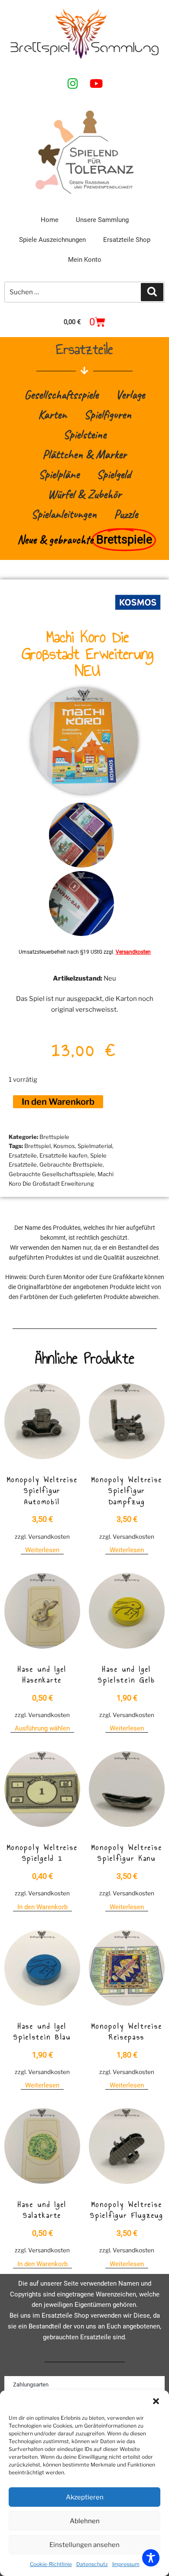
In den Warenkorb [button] (42, 1907)
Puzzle (126, 514)
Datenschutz (92, 2564)
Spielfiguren (108, 414)
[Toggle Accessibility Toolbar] (151, 2558)
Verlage (130, 394)
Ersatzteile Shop (127, 240)
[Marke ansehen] (138, 614)
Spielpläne (59, 474)
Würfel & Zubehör (84, 494)
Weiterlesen (42, 1550)
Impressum (126, 2564)
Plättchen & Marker (84, 454)
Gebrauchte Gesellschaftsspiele (52, 1174)
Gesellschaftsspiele (61, 394)
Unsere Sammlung (102, 220)
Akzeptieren (85, 2497)
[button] (156, 2401)
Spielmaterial (95, 1146)
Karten (52, 414)
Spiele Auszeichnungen (52, 240)
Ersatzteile (23, 1155)
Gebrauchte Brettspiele (71, 1164)
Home (50, 220)
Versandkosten (133, 952)
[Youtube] (96, 83)
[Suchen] (152, 292)
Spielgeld (114, 474)
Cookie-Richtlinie (51, 2564)
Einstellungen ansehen (84, 2545)
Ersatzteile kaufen (63, 1155)
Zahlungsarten (31, 2385)
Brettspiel (37, 1146)
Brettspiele (54, 1137)
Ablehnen (85, 2521)
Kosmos (64, 1146)
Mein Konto (85, 260)
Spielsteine (85, 434)
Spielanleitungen (64, 514)
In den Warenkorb (58, 1102)
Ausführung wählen (42, 1728)
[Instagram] (73, 83)
